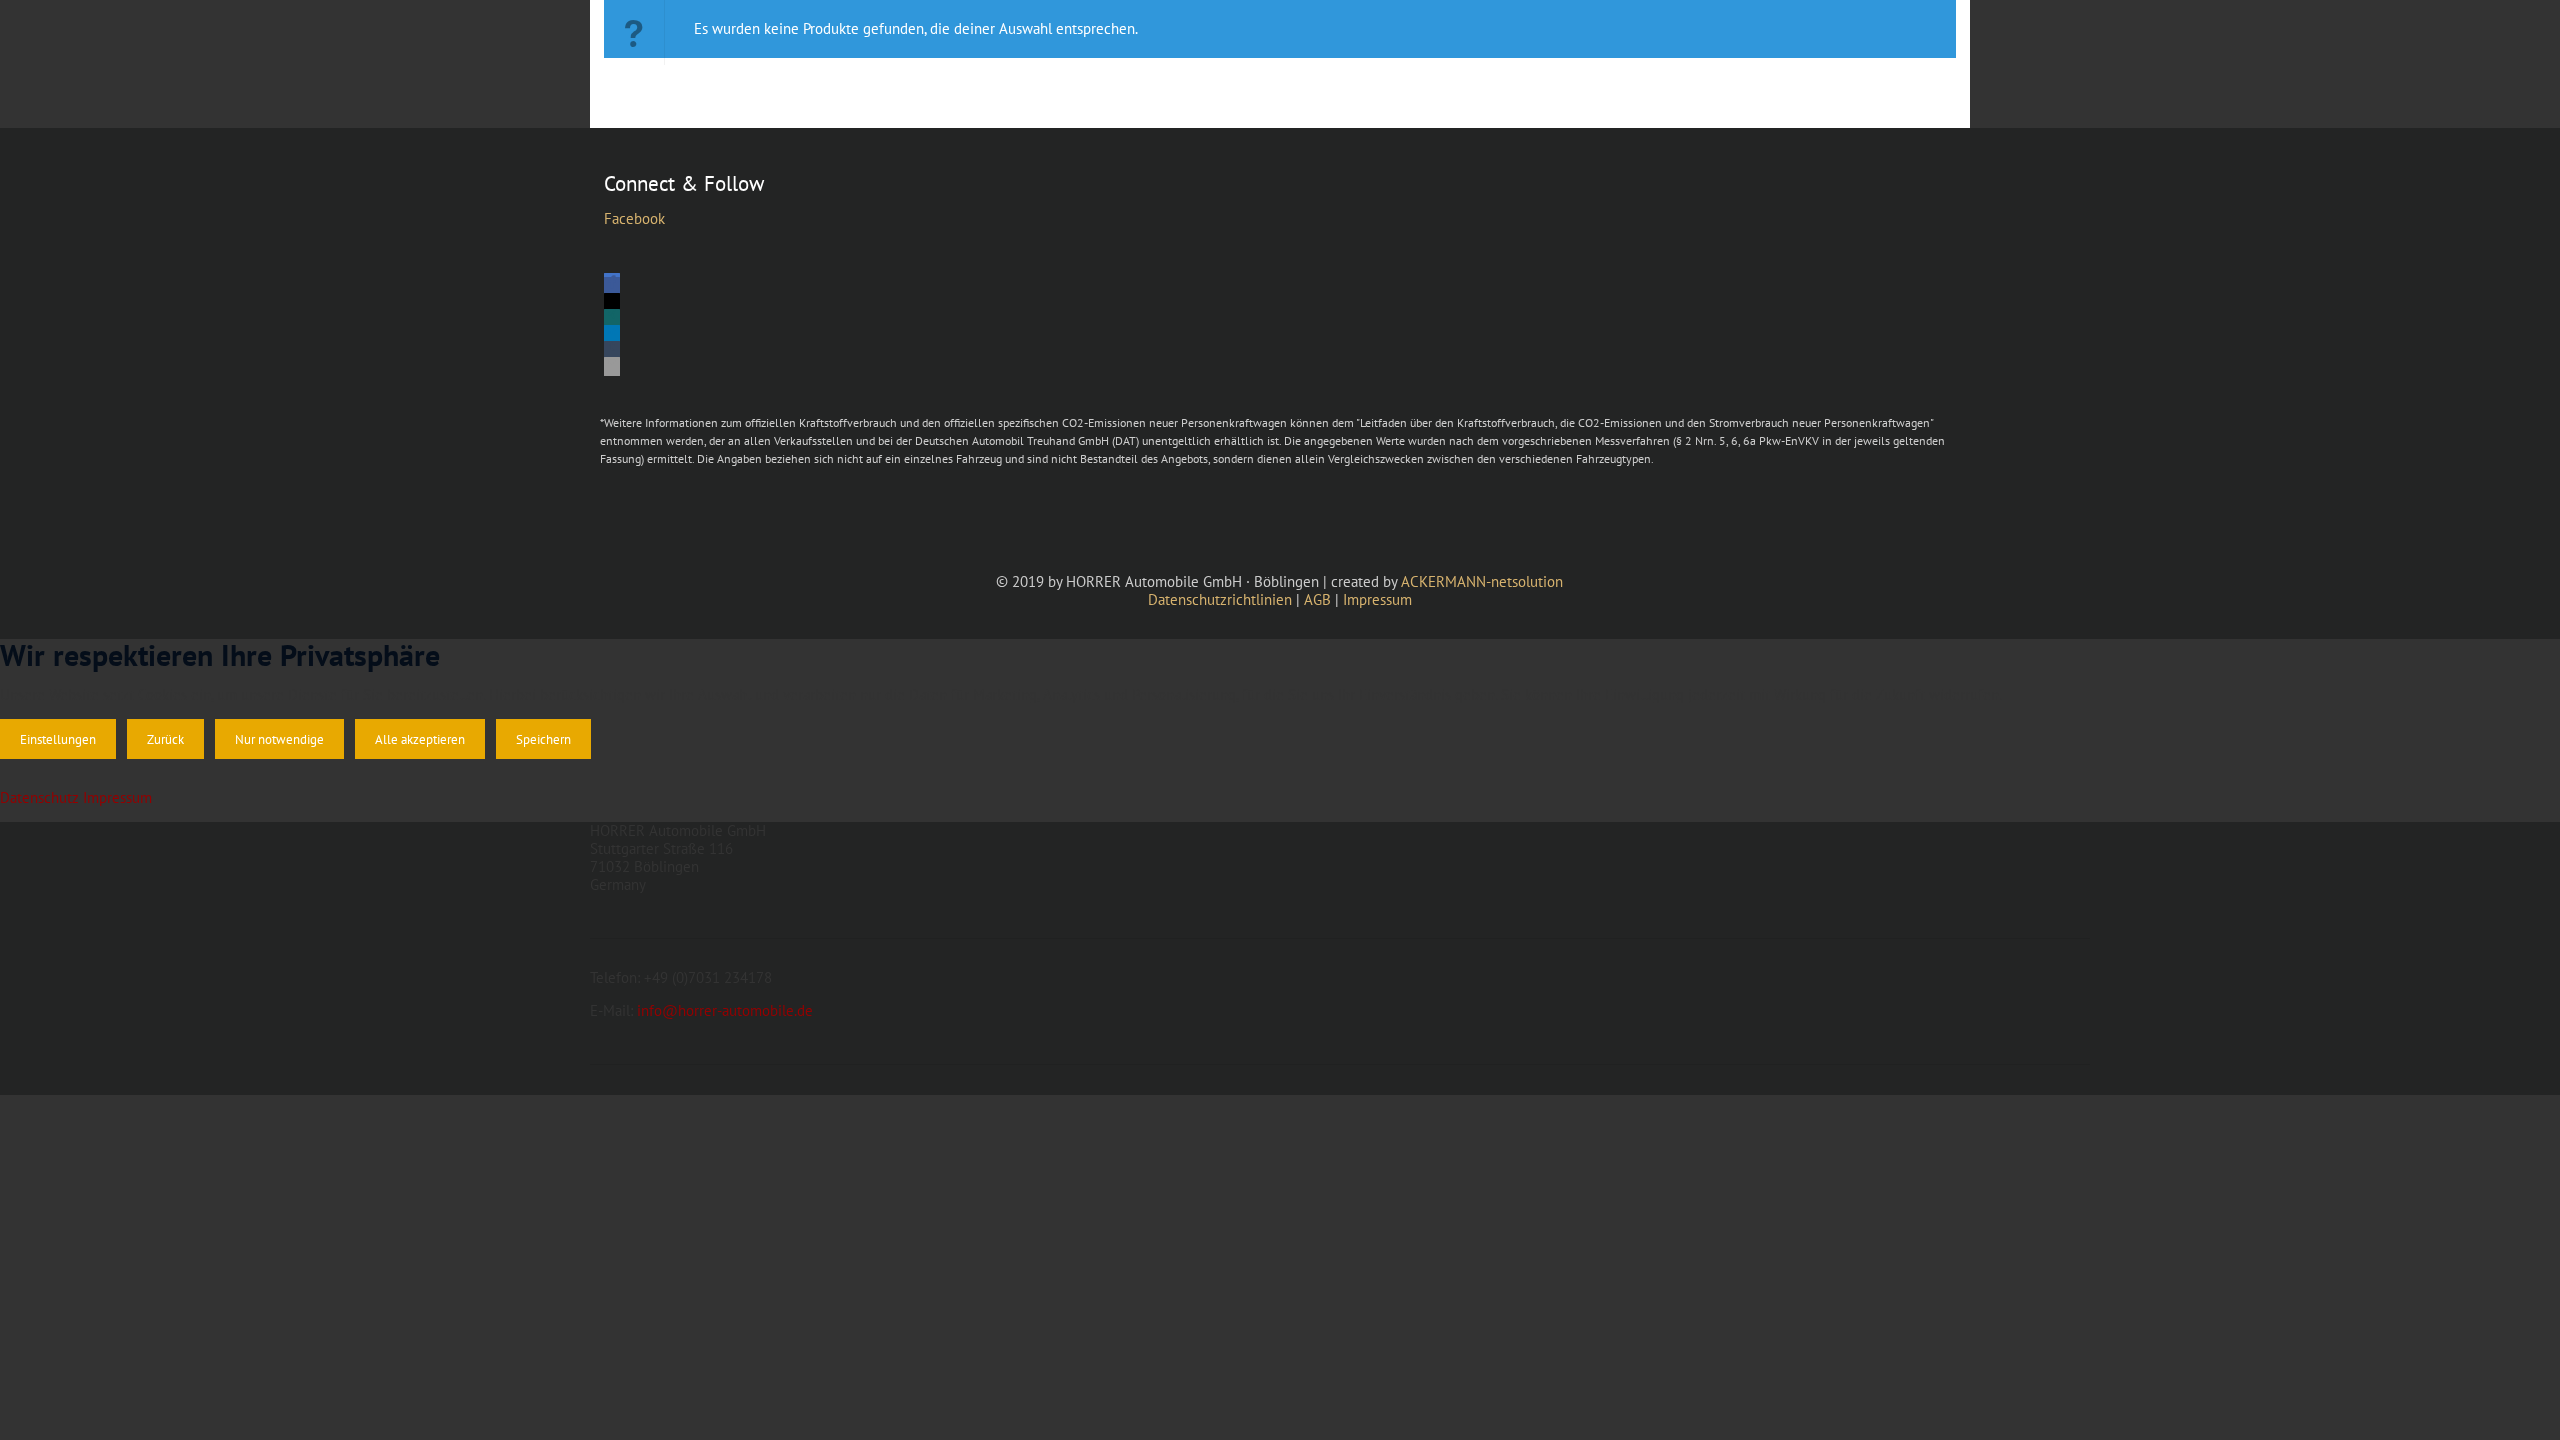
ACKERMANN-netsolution (1482, 581)
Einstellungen (58, 739)
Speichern (543, 739)
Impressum (1377, 599)
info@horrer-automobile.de (725, 1010)
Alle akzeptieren (420, 739)
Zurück (165, 739)
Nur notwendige (279, 739)
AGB (1317, 599)
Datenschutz (39, 797)
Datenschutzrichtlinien (1220, 599)
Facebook (634, 218)
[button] (612, 286)
